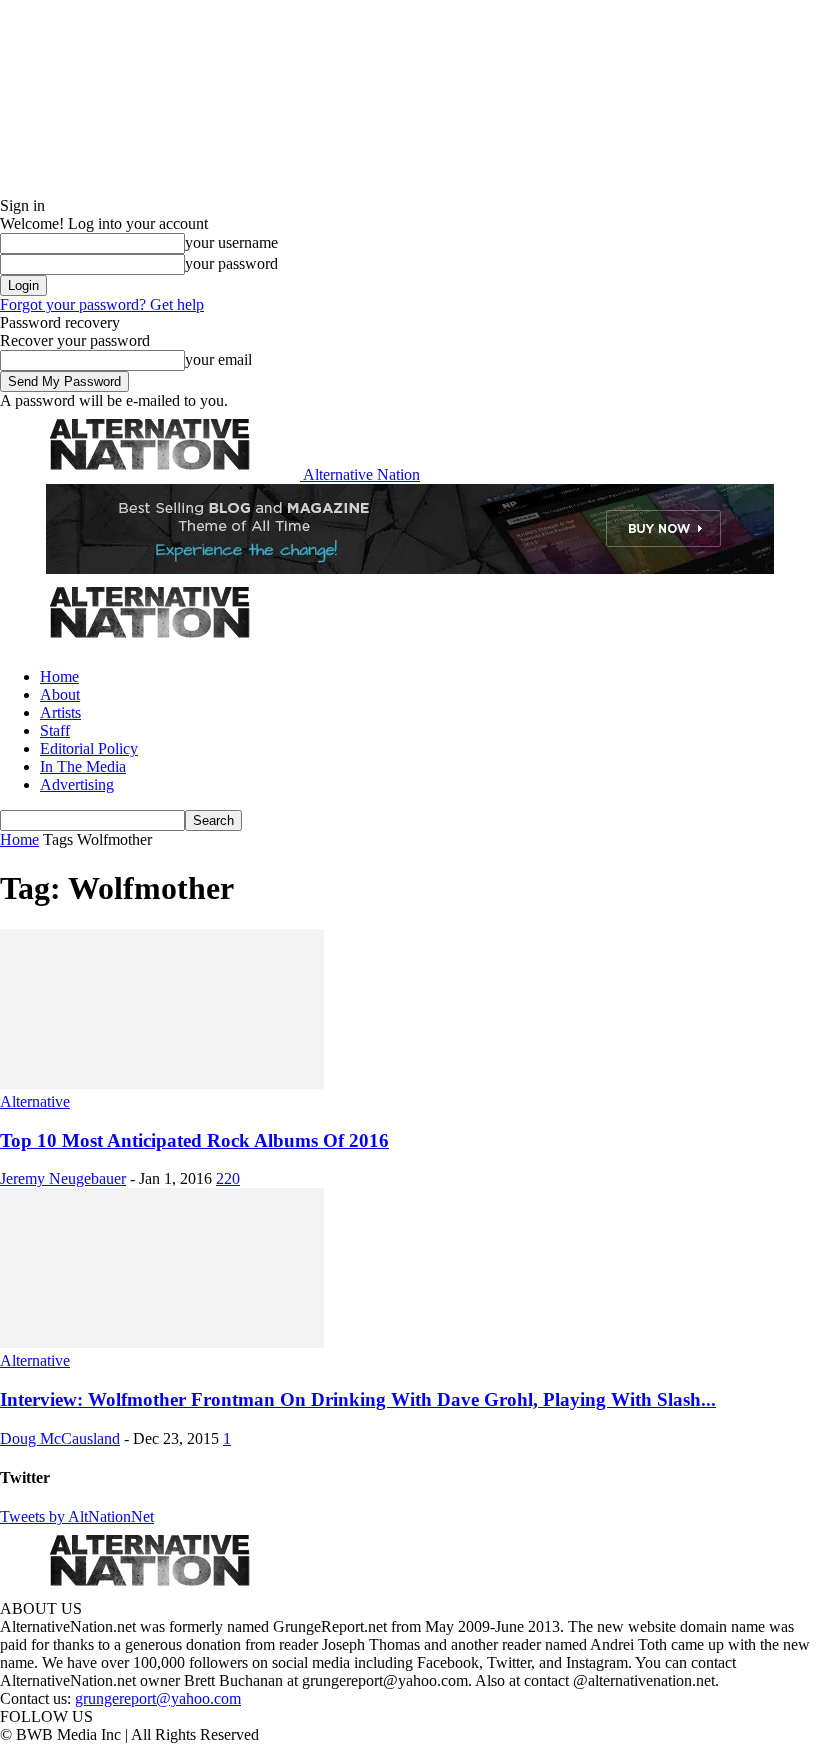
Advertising (77, 784)
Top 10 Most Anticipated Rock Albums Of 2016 (194, 1140)
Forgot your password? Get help (102, 304)
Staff (55, 730)
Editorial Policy (89, 748)
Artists (60, 712)
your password (231, 263)
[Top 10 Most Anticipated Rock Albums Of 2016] (162, 1083)
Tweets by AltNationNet (77, 1516)
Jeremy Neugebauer (63, 1178)
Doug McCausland (60, 1438)
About (60, 694)
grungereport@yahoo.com (158, 1698)
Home (59, 676)
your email (218, 359)
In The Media (83, 766)
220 (228, 1178)
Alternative (35, 1101)
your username (231, 242)
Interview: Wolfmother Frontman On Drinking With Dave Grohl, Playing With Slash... (358, 1399)
